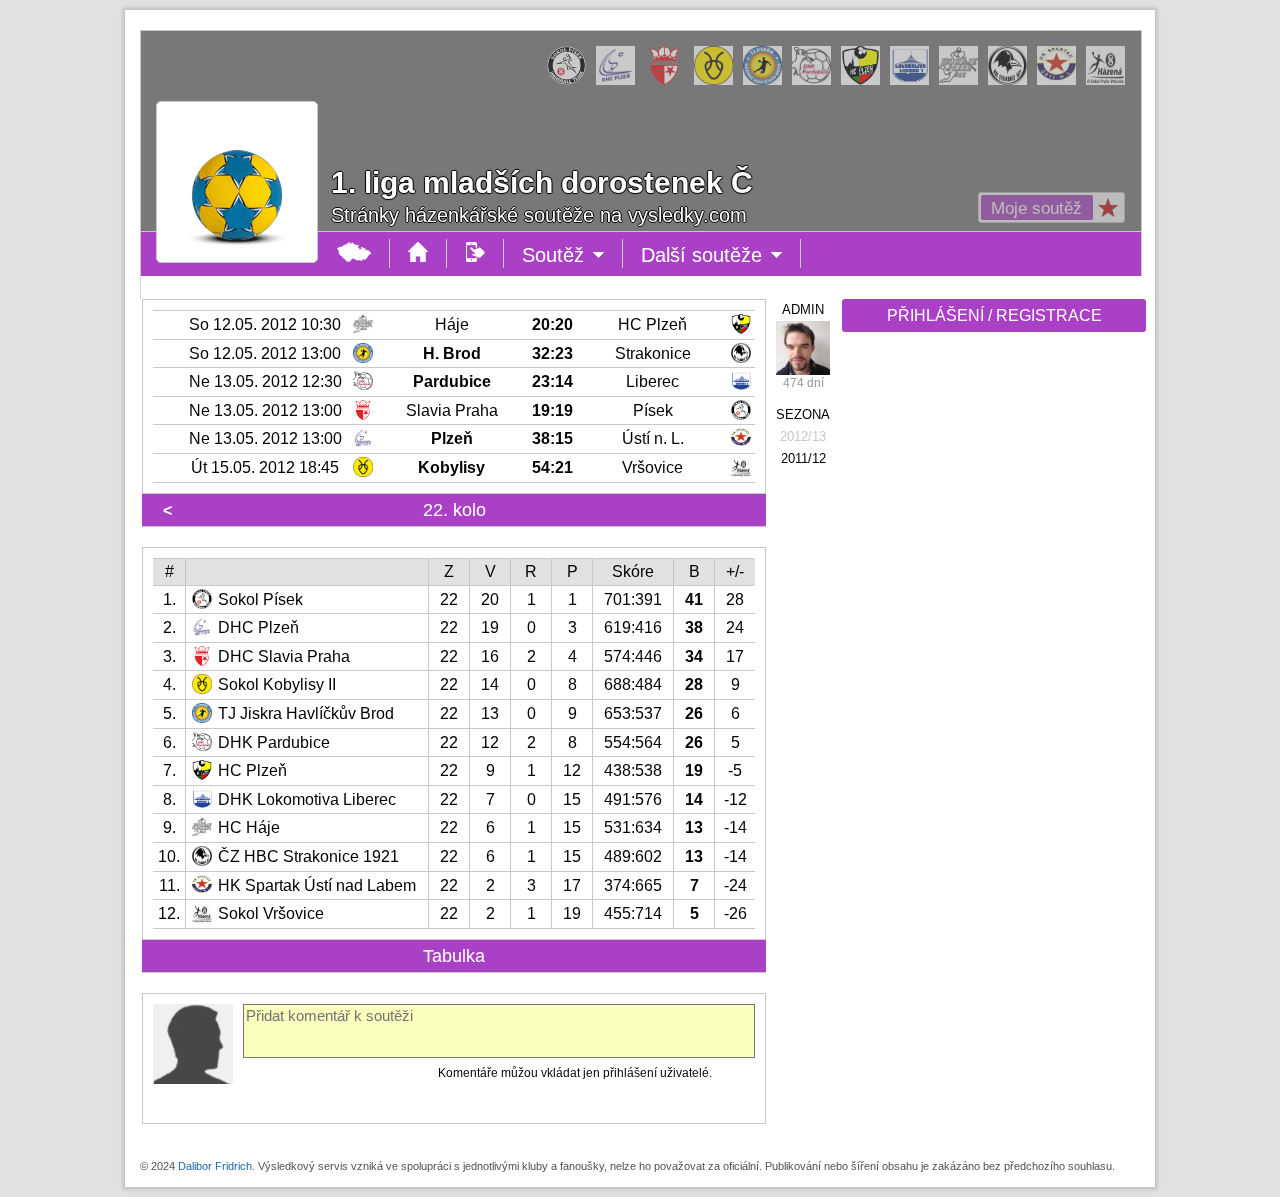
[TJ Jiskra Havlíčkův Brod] (767, 81)
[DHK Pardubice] (816, 81)
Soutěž (572, 256)
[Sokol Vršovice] (1110, 81)
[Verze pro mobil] (475, 253)
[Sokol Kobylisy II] (718, 81)
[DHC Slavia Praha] (669, 81)
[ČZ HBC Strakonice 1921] (1012, 81)
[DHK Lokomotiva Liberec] (914, 81)
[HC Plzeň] (865, 81)
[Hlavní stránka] (354, 253)
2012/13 (803, 436)
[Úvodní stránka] (418, 253)
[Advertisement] (992, 652)
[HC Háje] (963, 81)
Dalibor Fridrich (215, 1166)
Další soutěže (721, 256)
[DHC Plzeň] (620, 81)
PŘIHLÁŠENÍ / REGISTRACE (994, 315)
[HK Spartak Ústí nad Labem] (1061, 81)
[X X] (803, 348)
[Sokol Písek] (571, 81)
